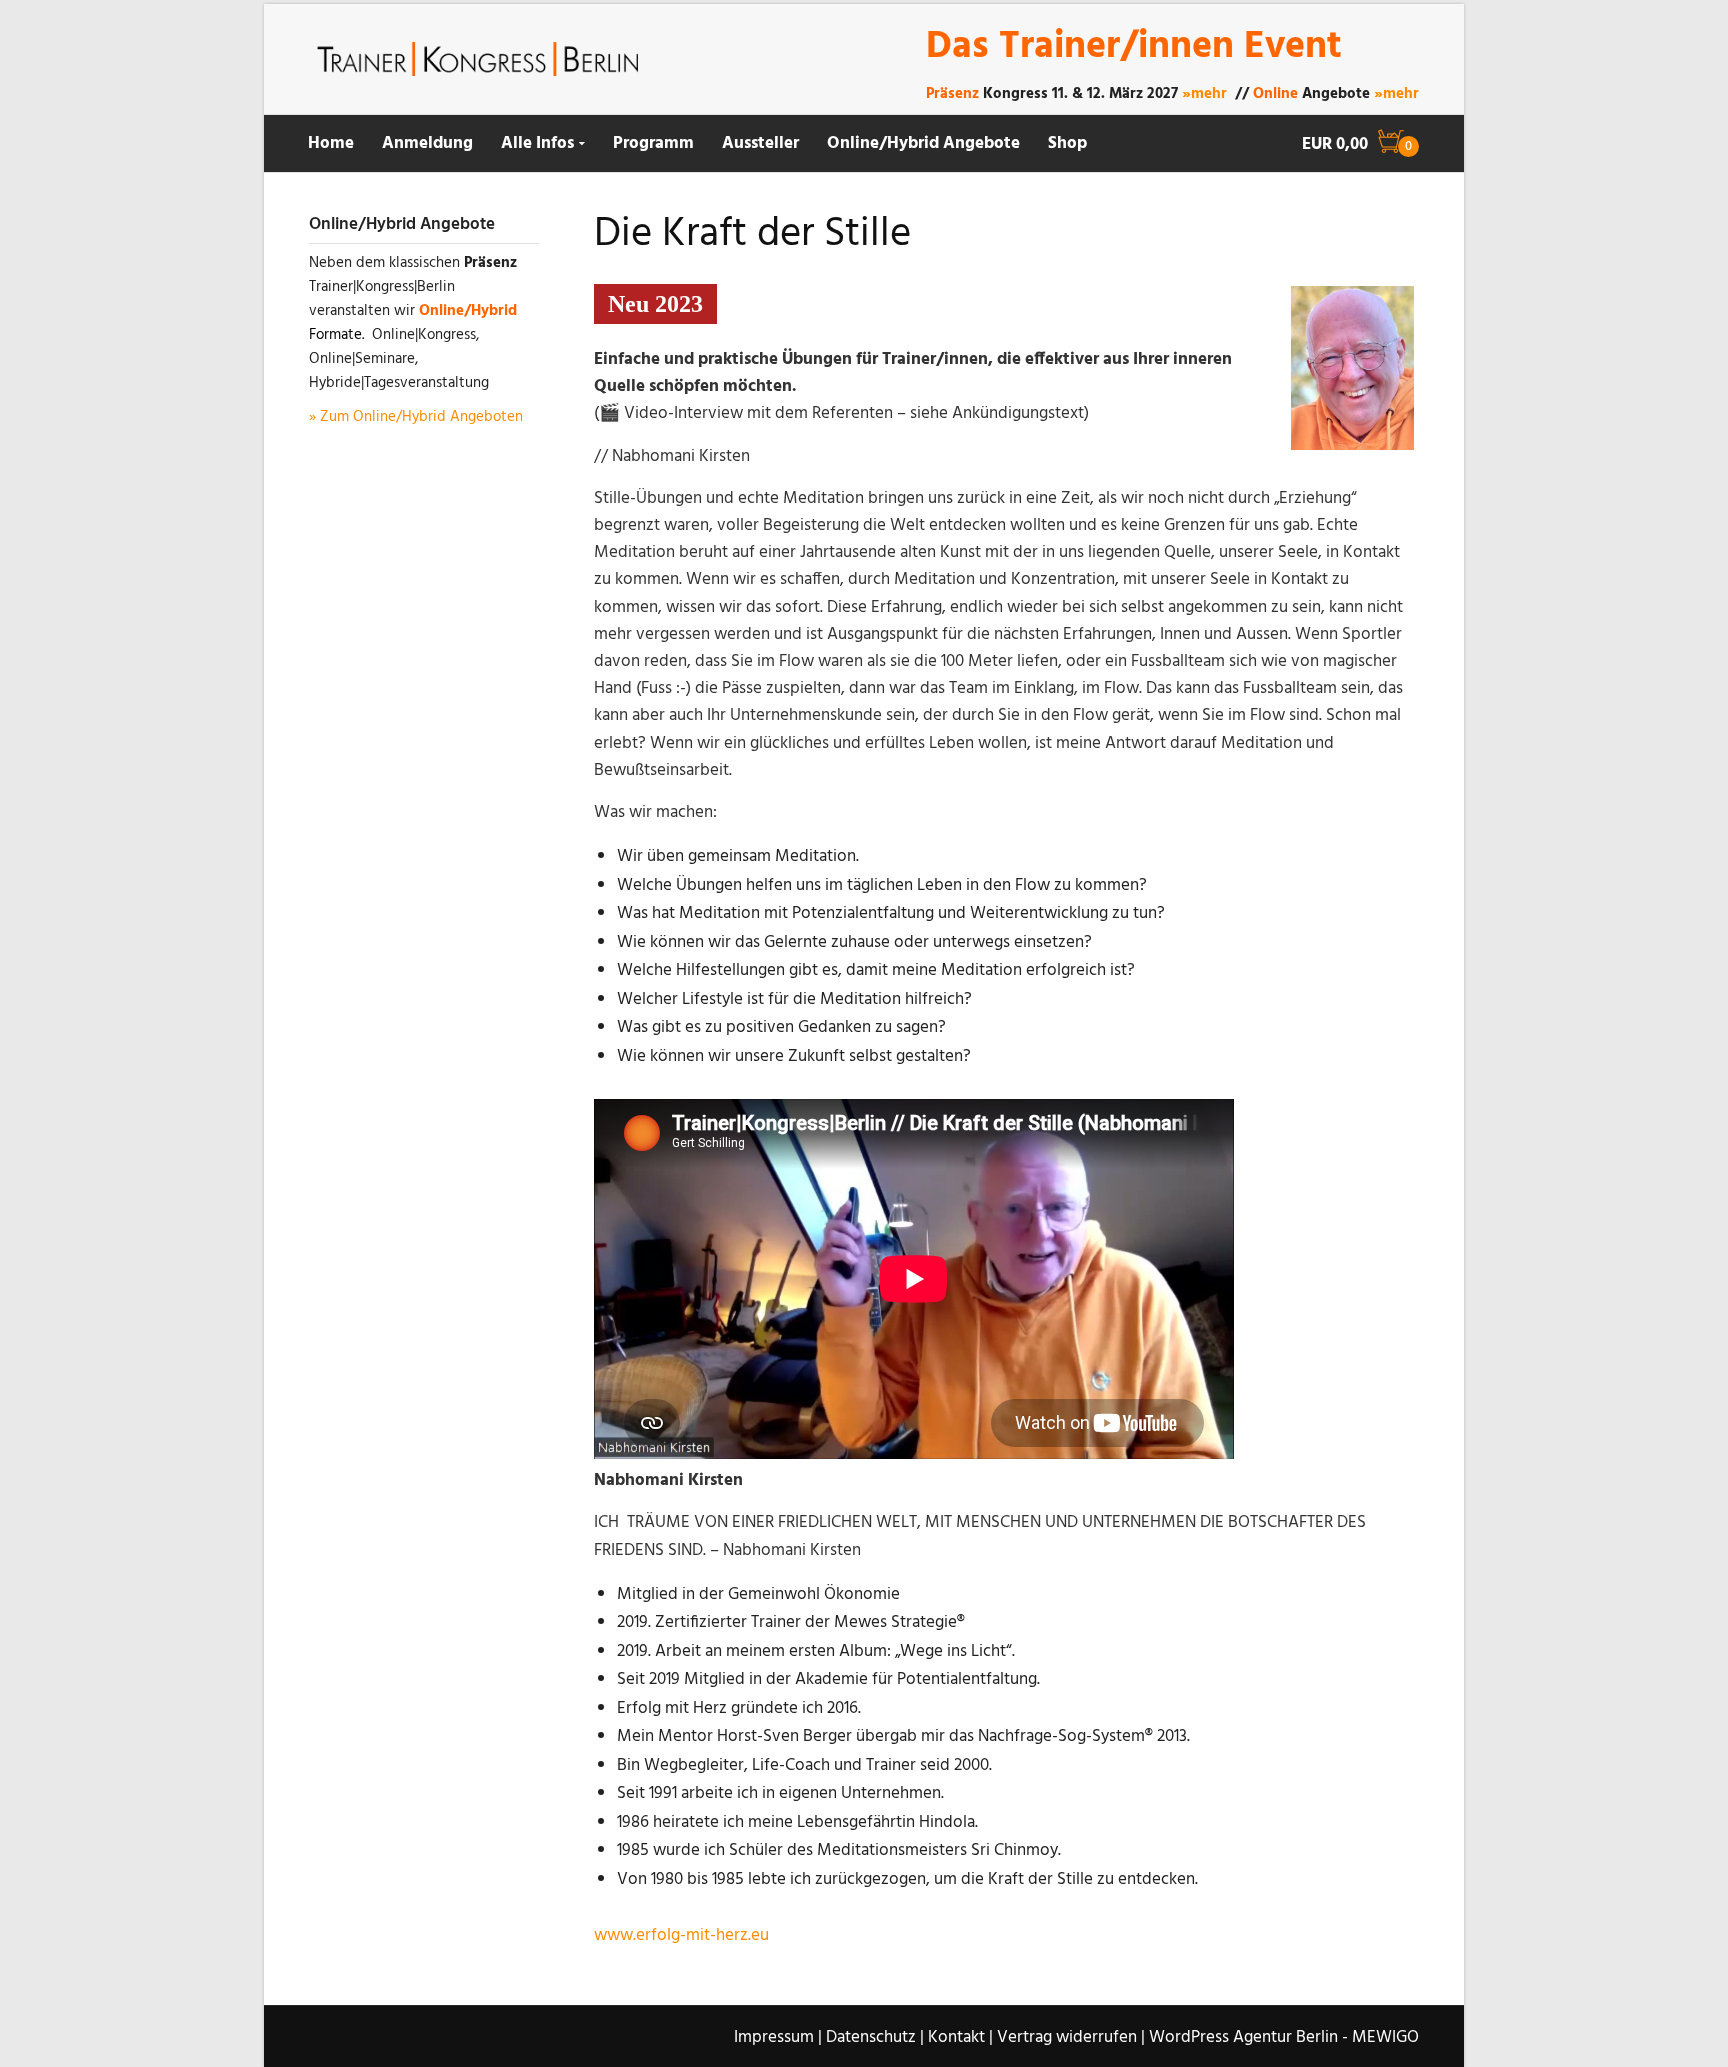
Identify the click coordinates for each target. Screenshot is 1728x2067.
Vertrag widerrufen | (1071, 2037)
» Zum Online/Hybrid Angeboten (416, 417)
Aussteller (760, 143)
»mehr (1204, 94)
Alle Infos (537, 143)
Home (331, 143)
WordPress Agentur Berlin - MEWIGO (1284, 2037)
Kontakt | (960, 2037)
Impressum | (778, 2037)
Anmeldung (427, 143)
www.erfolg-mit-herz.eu (681, 1935)
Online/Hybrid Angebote (923, 143)
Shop (1067, 143)
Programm (653, 143)
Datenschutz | (875, 2037)
